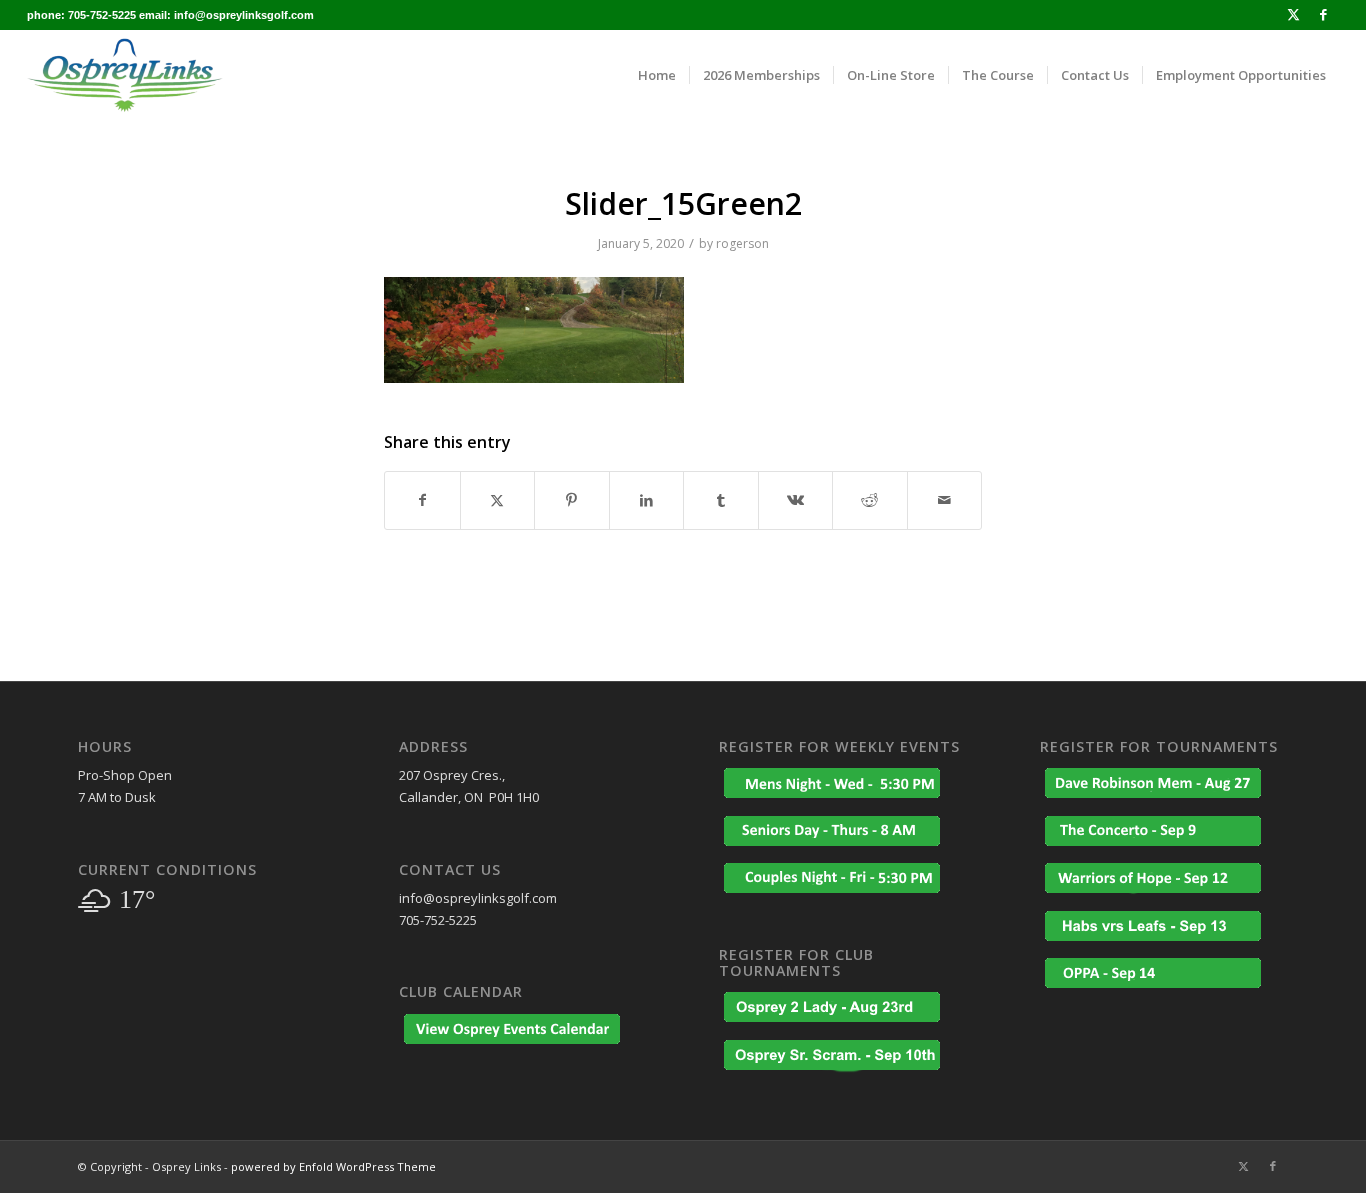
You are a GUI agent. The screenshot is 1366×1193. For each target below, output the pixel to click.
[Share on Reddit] (870, 500)
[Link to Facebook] (1324, 15)
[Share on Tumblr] (721, 500)
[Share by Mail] (945, 500)
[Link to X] (1293, 15)
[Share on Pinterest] (572, 500)
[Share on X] (498, 500)
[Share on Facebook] (422, 500)
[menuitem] (657, 75)
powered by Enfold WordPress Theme (333, 1166)
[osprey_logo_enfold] (125, 75)
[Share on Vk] (796, 500)
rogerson (742, 243)
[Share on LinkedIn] (647, 500)
